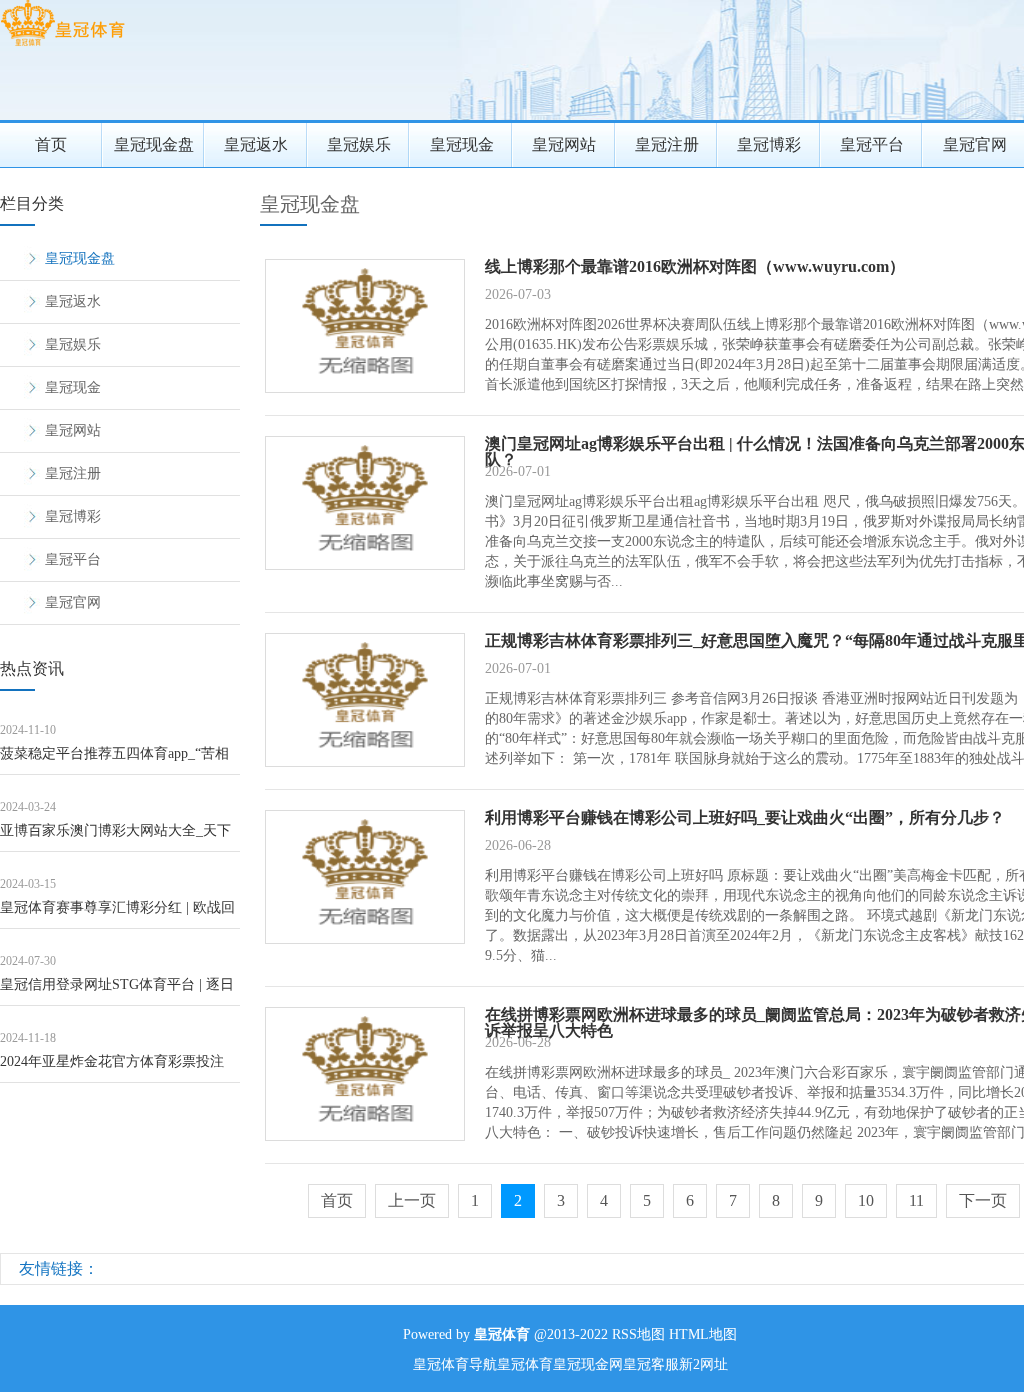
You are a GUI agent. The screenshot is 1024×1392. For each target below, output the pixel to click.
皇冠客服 (651, 1364)
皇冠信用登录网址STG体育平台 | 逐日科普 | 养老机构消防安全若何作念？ (117, 991)
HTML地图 (703, 1334)
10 (866, 1200)
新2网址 (703, 1364)
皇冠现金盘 (154, 144)
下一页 (983, 1200)
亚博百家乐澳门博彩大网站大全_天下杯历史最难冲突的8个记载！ (115, 837)
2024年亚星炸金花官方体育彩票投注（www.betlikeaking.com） (112, 1068)
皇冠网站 (564, 144)
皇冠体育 (525, 1364)
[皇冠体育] (62, 45)
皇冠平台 (872, 144)
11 (916, 1200)
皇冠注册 (667, 144)
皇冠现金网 (588, 1364)
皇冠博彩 (769, 144)
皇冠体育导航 (455, 1364)
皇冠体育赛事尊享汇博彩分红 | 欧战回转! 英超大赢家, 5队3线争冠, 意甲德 (117, 914)
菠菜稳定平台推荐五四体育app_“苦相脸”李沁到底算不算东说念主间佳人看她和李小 (115, 760)
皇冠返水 (256, 144)
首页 (51, 144)
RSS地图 (638, 1334)
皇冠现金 (462, 144)
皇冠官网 (73, 602)
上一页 (412, 1200)
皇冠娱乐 (359, 144)
